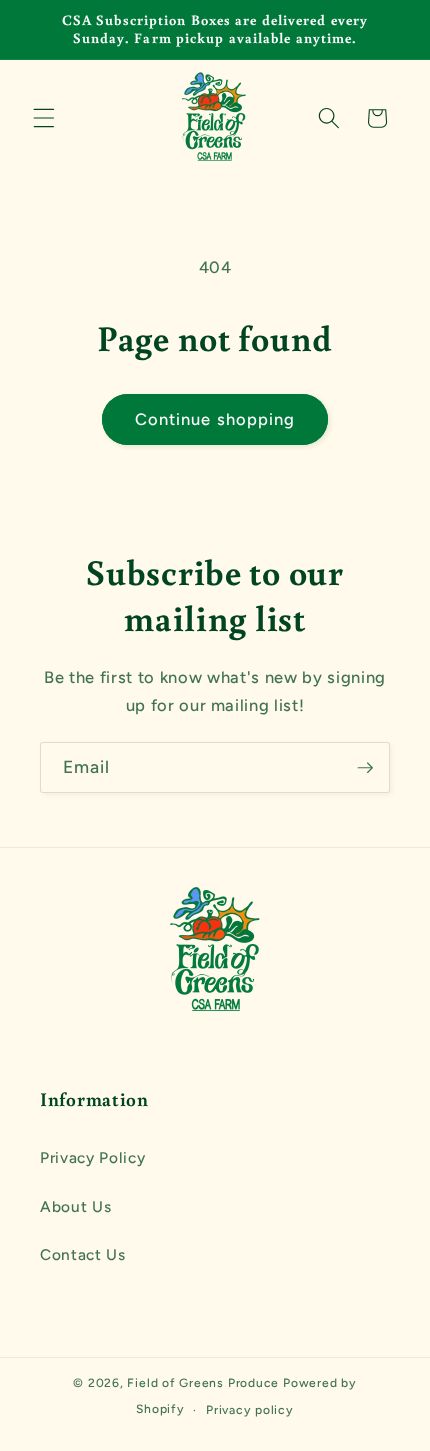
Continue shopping (215, 419)
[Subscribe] (365, 768)
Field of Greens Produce (203, 1383)
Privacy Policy (92, 1157)
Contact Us (83, 1254)
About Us (75, 1206)
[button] (44, 118)
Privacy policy (250, 1410)
